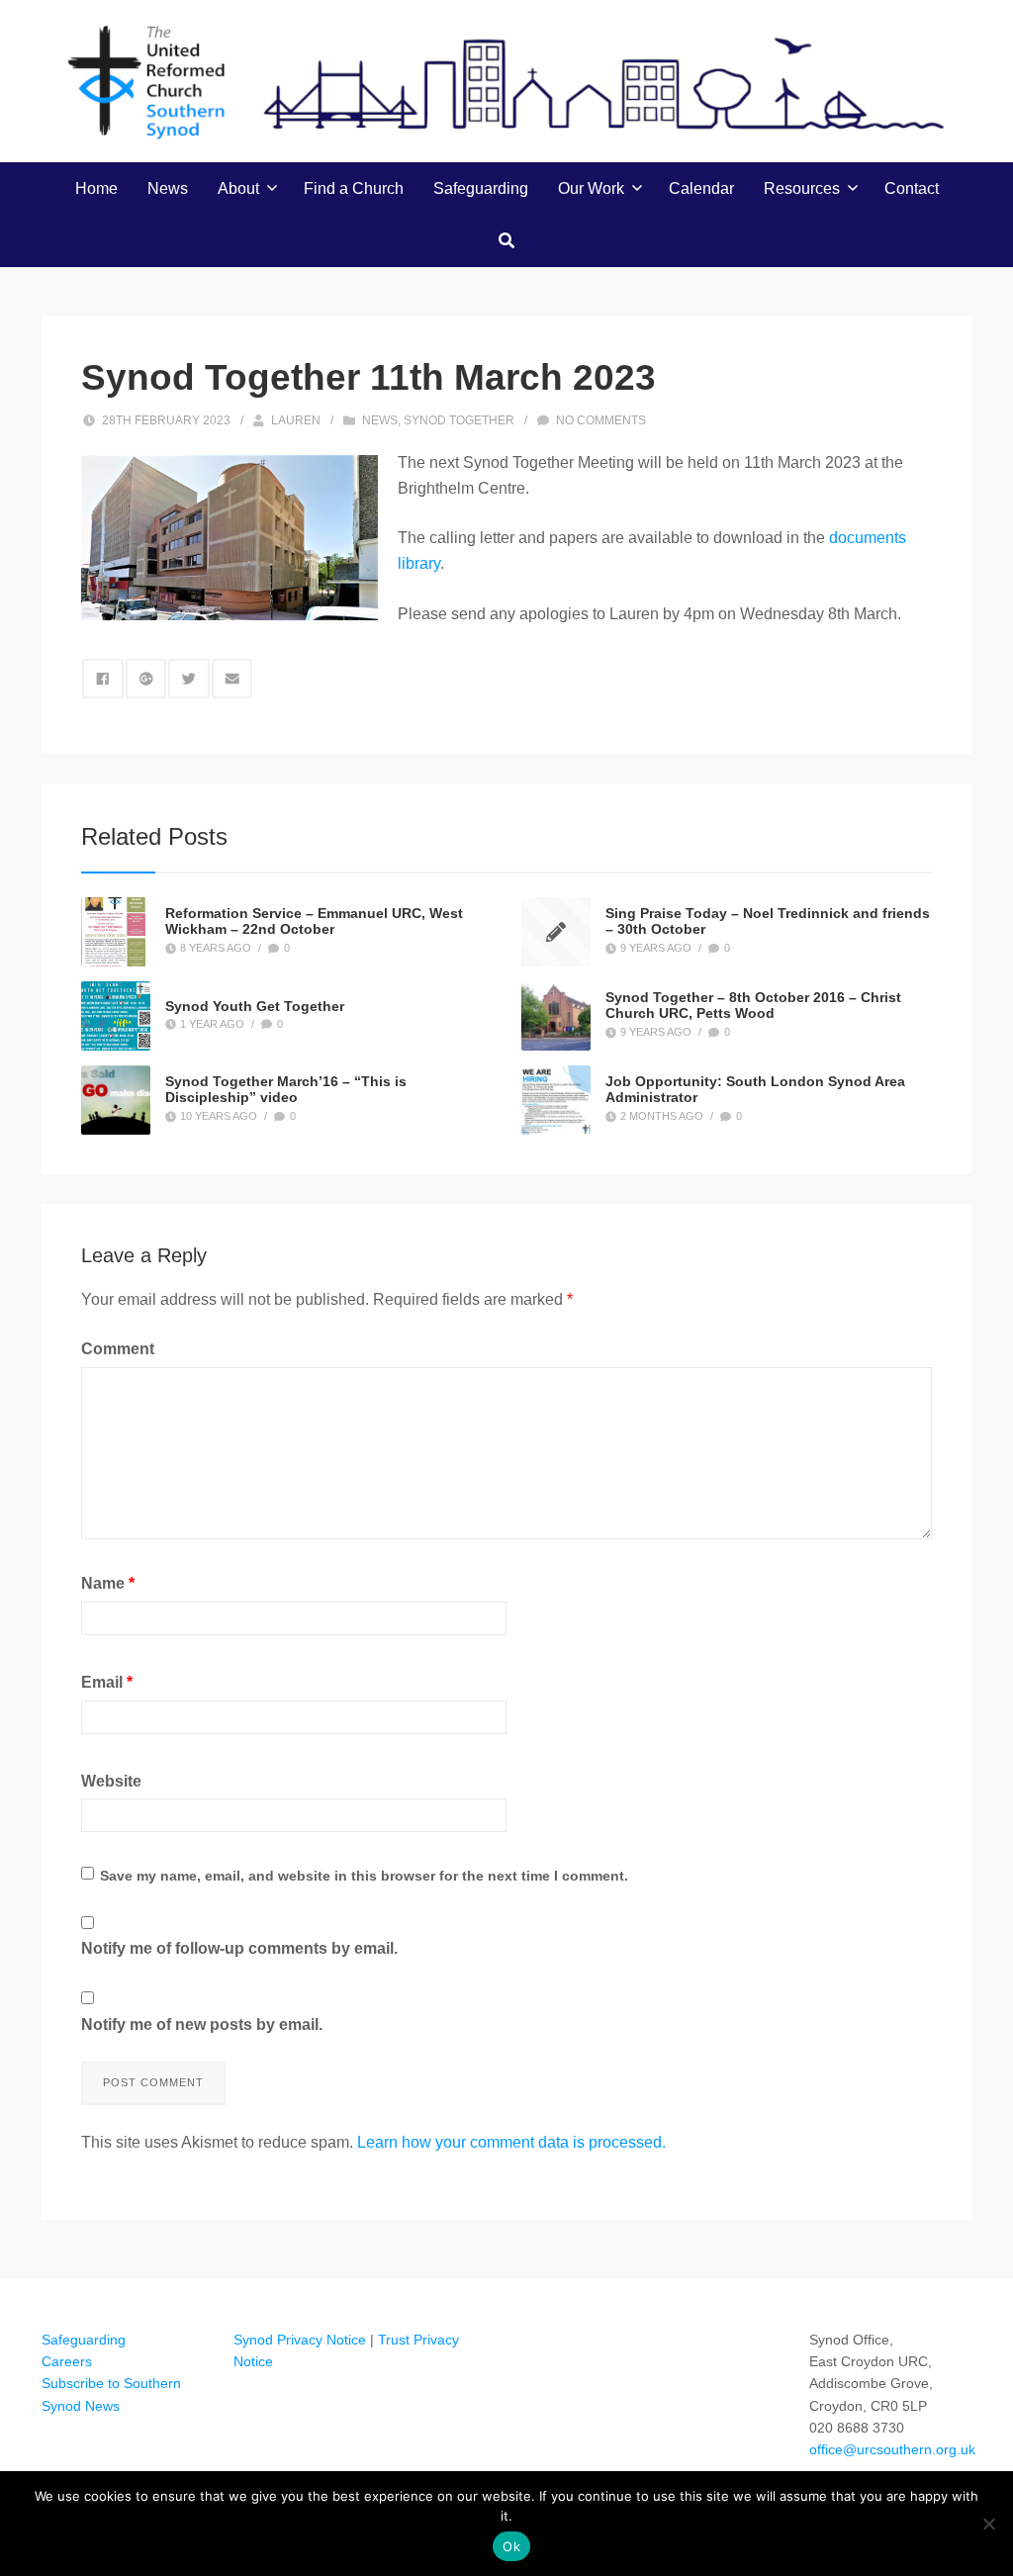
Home (96, 188)
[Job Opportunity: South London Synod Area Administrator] (556, 1100)
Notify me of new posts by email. (202, 2024)
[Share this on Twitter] (189, 679)
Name (108, 1583)
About (238, 188)
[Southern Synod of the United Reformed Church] (506, 81)
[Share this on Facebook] (103, 679)
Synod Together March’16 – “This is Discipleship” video (286, 1090)
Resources (802, 188)
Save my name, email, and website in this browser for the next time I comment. (364, 1876)
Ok (511, 2546)
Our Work (591, 188)
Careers (67, 2361)
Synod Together (459, 420)
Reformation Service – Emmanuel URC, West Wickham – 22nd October (314, 921)
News (168, 188)
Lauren (296, 420)
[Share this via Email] (232, 679)
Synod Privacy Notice (300, 2340)
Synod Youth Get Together (255, 1005)
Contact (912, 188)
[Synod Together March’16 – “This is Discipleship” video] (116, 1100)
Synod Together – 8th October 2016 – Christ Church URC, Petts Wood (753, 1006)
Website (111, 1781)
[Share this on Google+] (146, 679)
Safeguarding (481, 188)
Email (107, 1682)
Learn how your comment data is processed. (511, 2142)
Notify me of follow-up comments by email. (239, 1948)
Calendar (701, 188)
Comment (118, 1349)
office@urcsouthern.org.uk (892, 2449)
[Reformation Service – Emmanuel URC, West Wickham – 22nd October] (116, 932)
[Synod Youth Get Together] (116, 1016)
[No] (988, 2524)
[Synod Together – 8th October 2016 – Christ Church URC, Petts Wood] (556, 1016)
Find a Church (354, 188)
